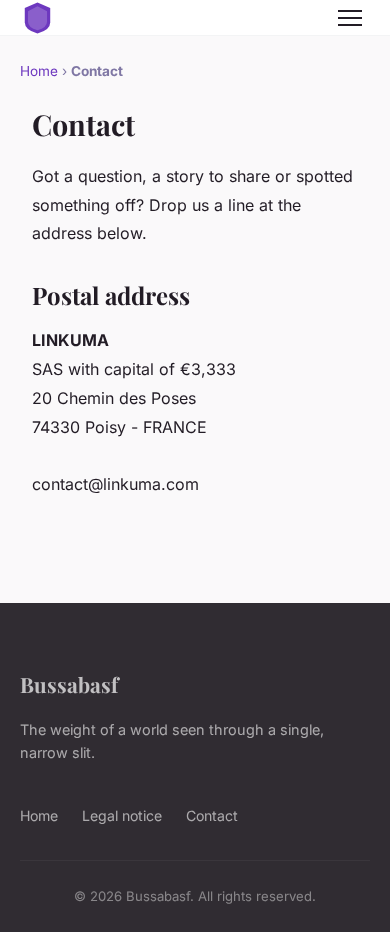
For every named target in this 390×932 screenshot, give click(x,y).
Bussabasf (69, 684)
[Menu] (350, 18)
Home (39, 71)
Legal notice (122, 815)
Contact (212, 815)
